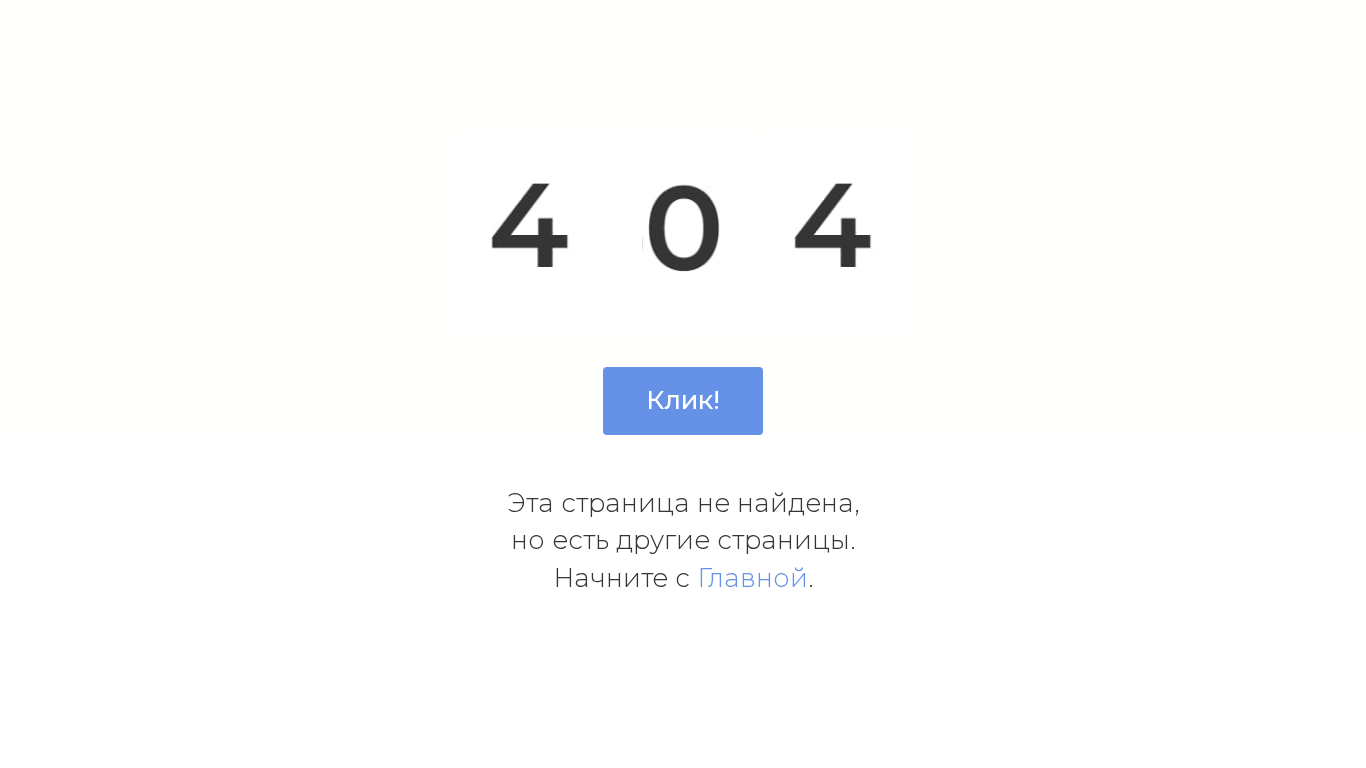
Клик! (683, 400)
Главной (752, 578)
